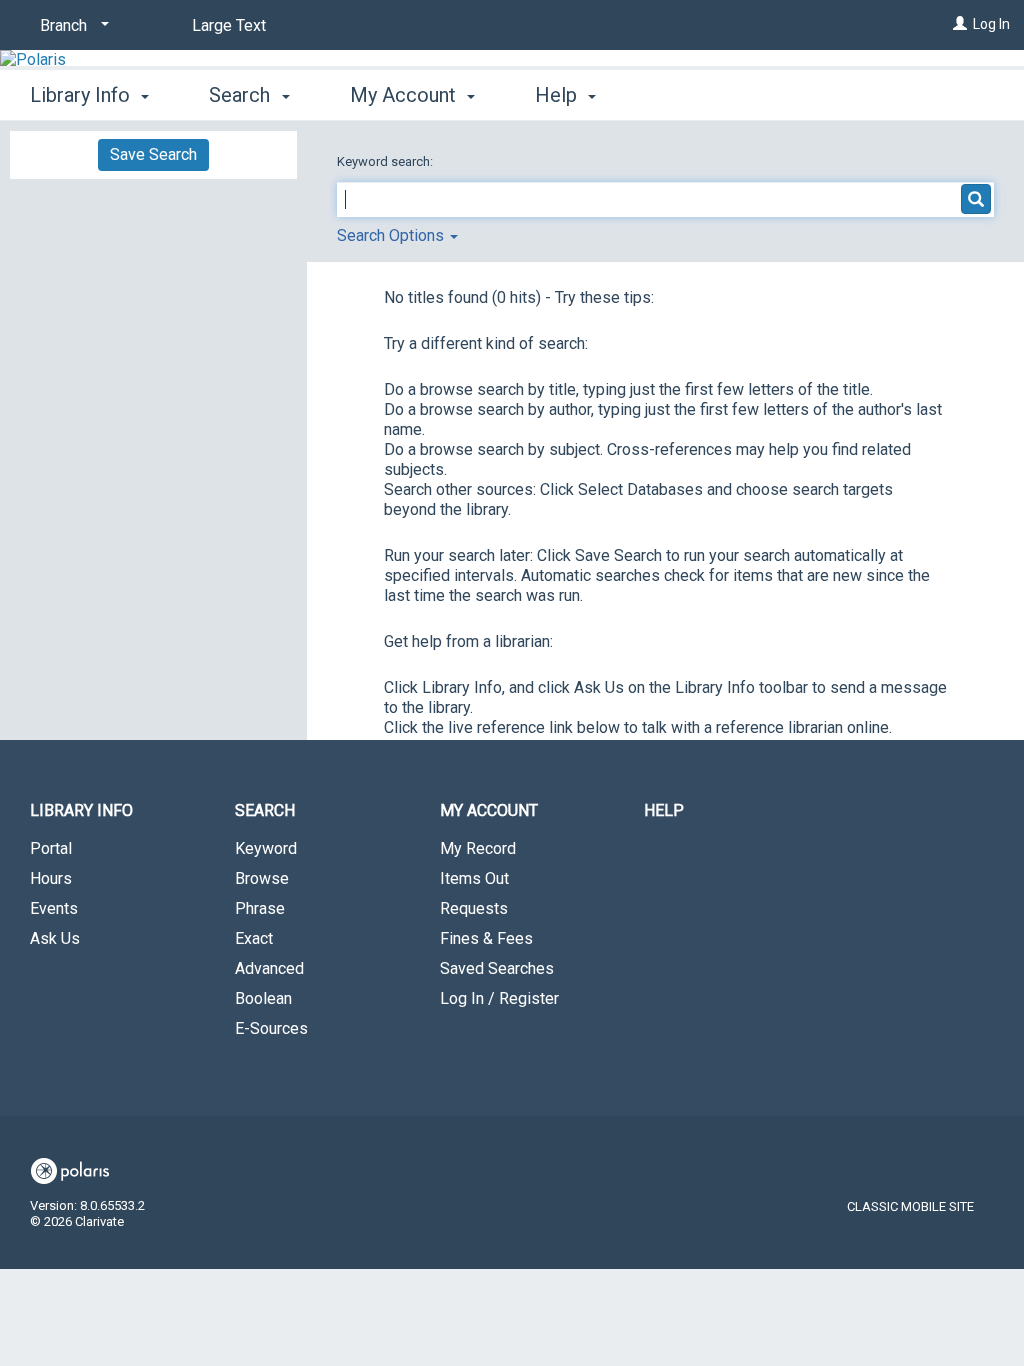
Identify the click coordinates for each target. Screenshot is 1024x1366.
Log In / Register (499, 998)
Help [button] (558, 95)
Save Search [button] (153, 154)
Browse (262, 878)
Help (664, 810)
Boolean (263, 998)
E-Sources (271, 1028)
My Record (478, 848)
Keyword (266, 848)
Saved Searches (497, 968)
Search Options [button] (392, 235)
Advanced (269, 968)
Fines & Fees (486, 938)
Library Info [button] (82, 95)
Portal (51, 848)
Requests (474, 908)
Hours (51, 878)
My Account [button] (405, 95)
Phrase (260, 908)
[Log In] (960, 24)
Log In (991, 24)
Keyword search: (386, 161)
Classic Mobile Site (910, 1206)
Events (54, 908)
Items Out (474, 878)
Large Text (229, 25)
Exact (254, 938)
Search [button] (242, 95)
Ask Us (55, 938)
